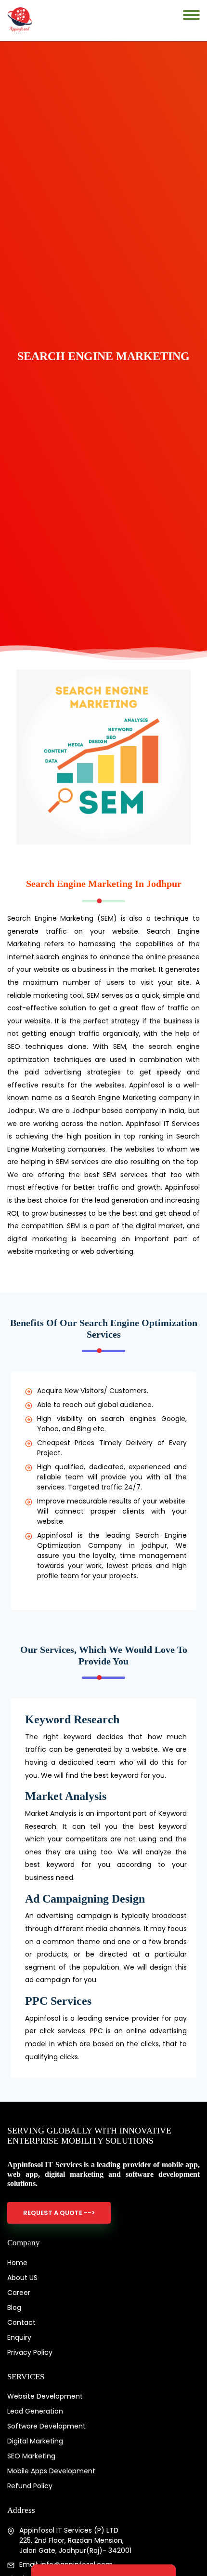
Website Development (45, 2396)
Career (19, 2293)
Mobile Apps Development (51, 2471)
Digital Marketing (35, 2441)
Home (17, 2263)
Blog (14, 2308)
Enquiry (19, 2337)
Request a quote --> (59, 2213)
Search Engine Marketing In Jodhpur (104, 884)
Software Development (46, 2426)
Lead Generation (35, 2411)
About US (22, 2278)
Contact (21, 2322)
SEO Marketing (31, 2456)
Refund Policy (30, 2486)
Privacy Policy (30, 2352)
